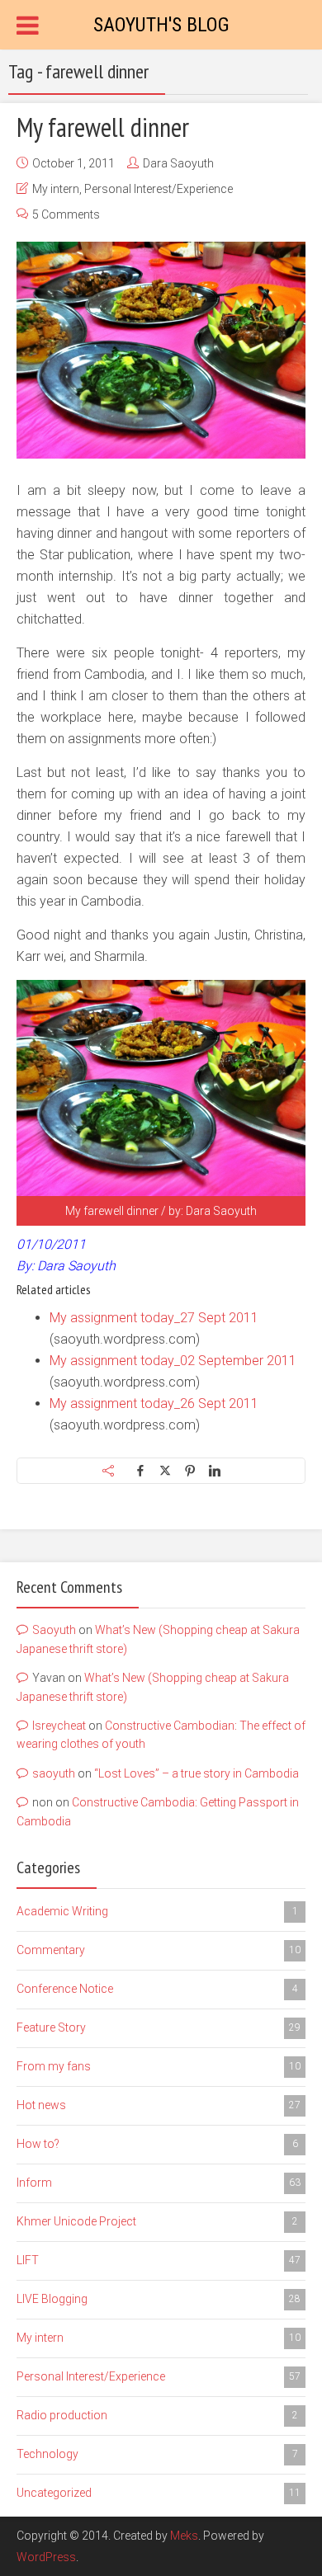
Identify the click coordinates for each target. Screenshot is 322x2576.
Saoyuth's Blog (161, 25)
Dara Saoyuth (178, 163)
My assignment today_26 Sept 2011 (154, 1403)
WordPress (46, 2557)
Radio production (157, 2415)
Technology (157, 2454)
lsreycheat (59, 1726)
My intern (56, 189)
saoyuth (54, 1773)
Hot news (159, 2105)
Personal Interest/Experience (159, 189)
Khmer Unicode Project (157, 2221)
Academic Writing (157, 1911)
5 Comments (66, 214)
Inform (159, 2183)
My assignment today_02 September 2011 (173, 1361)
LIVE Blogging (159, 2299)
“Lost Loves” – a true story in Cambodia (197, 1773)
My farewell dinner (103, 127)
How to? (157, 2144)
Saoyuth (54, 1630)
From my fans (159, 2066)
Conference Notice (157, 1989)
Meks (184, 2536)
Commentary (159, 1950)
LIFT (159, 2260)
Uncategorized (159, 2493)
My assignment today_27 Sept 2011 (154, 1318)
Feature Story (159, 2027)
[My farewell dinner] (161, 350)
